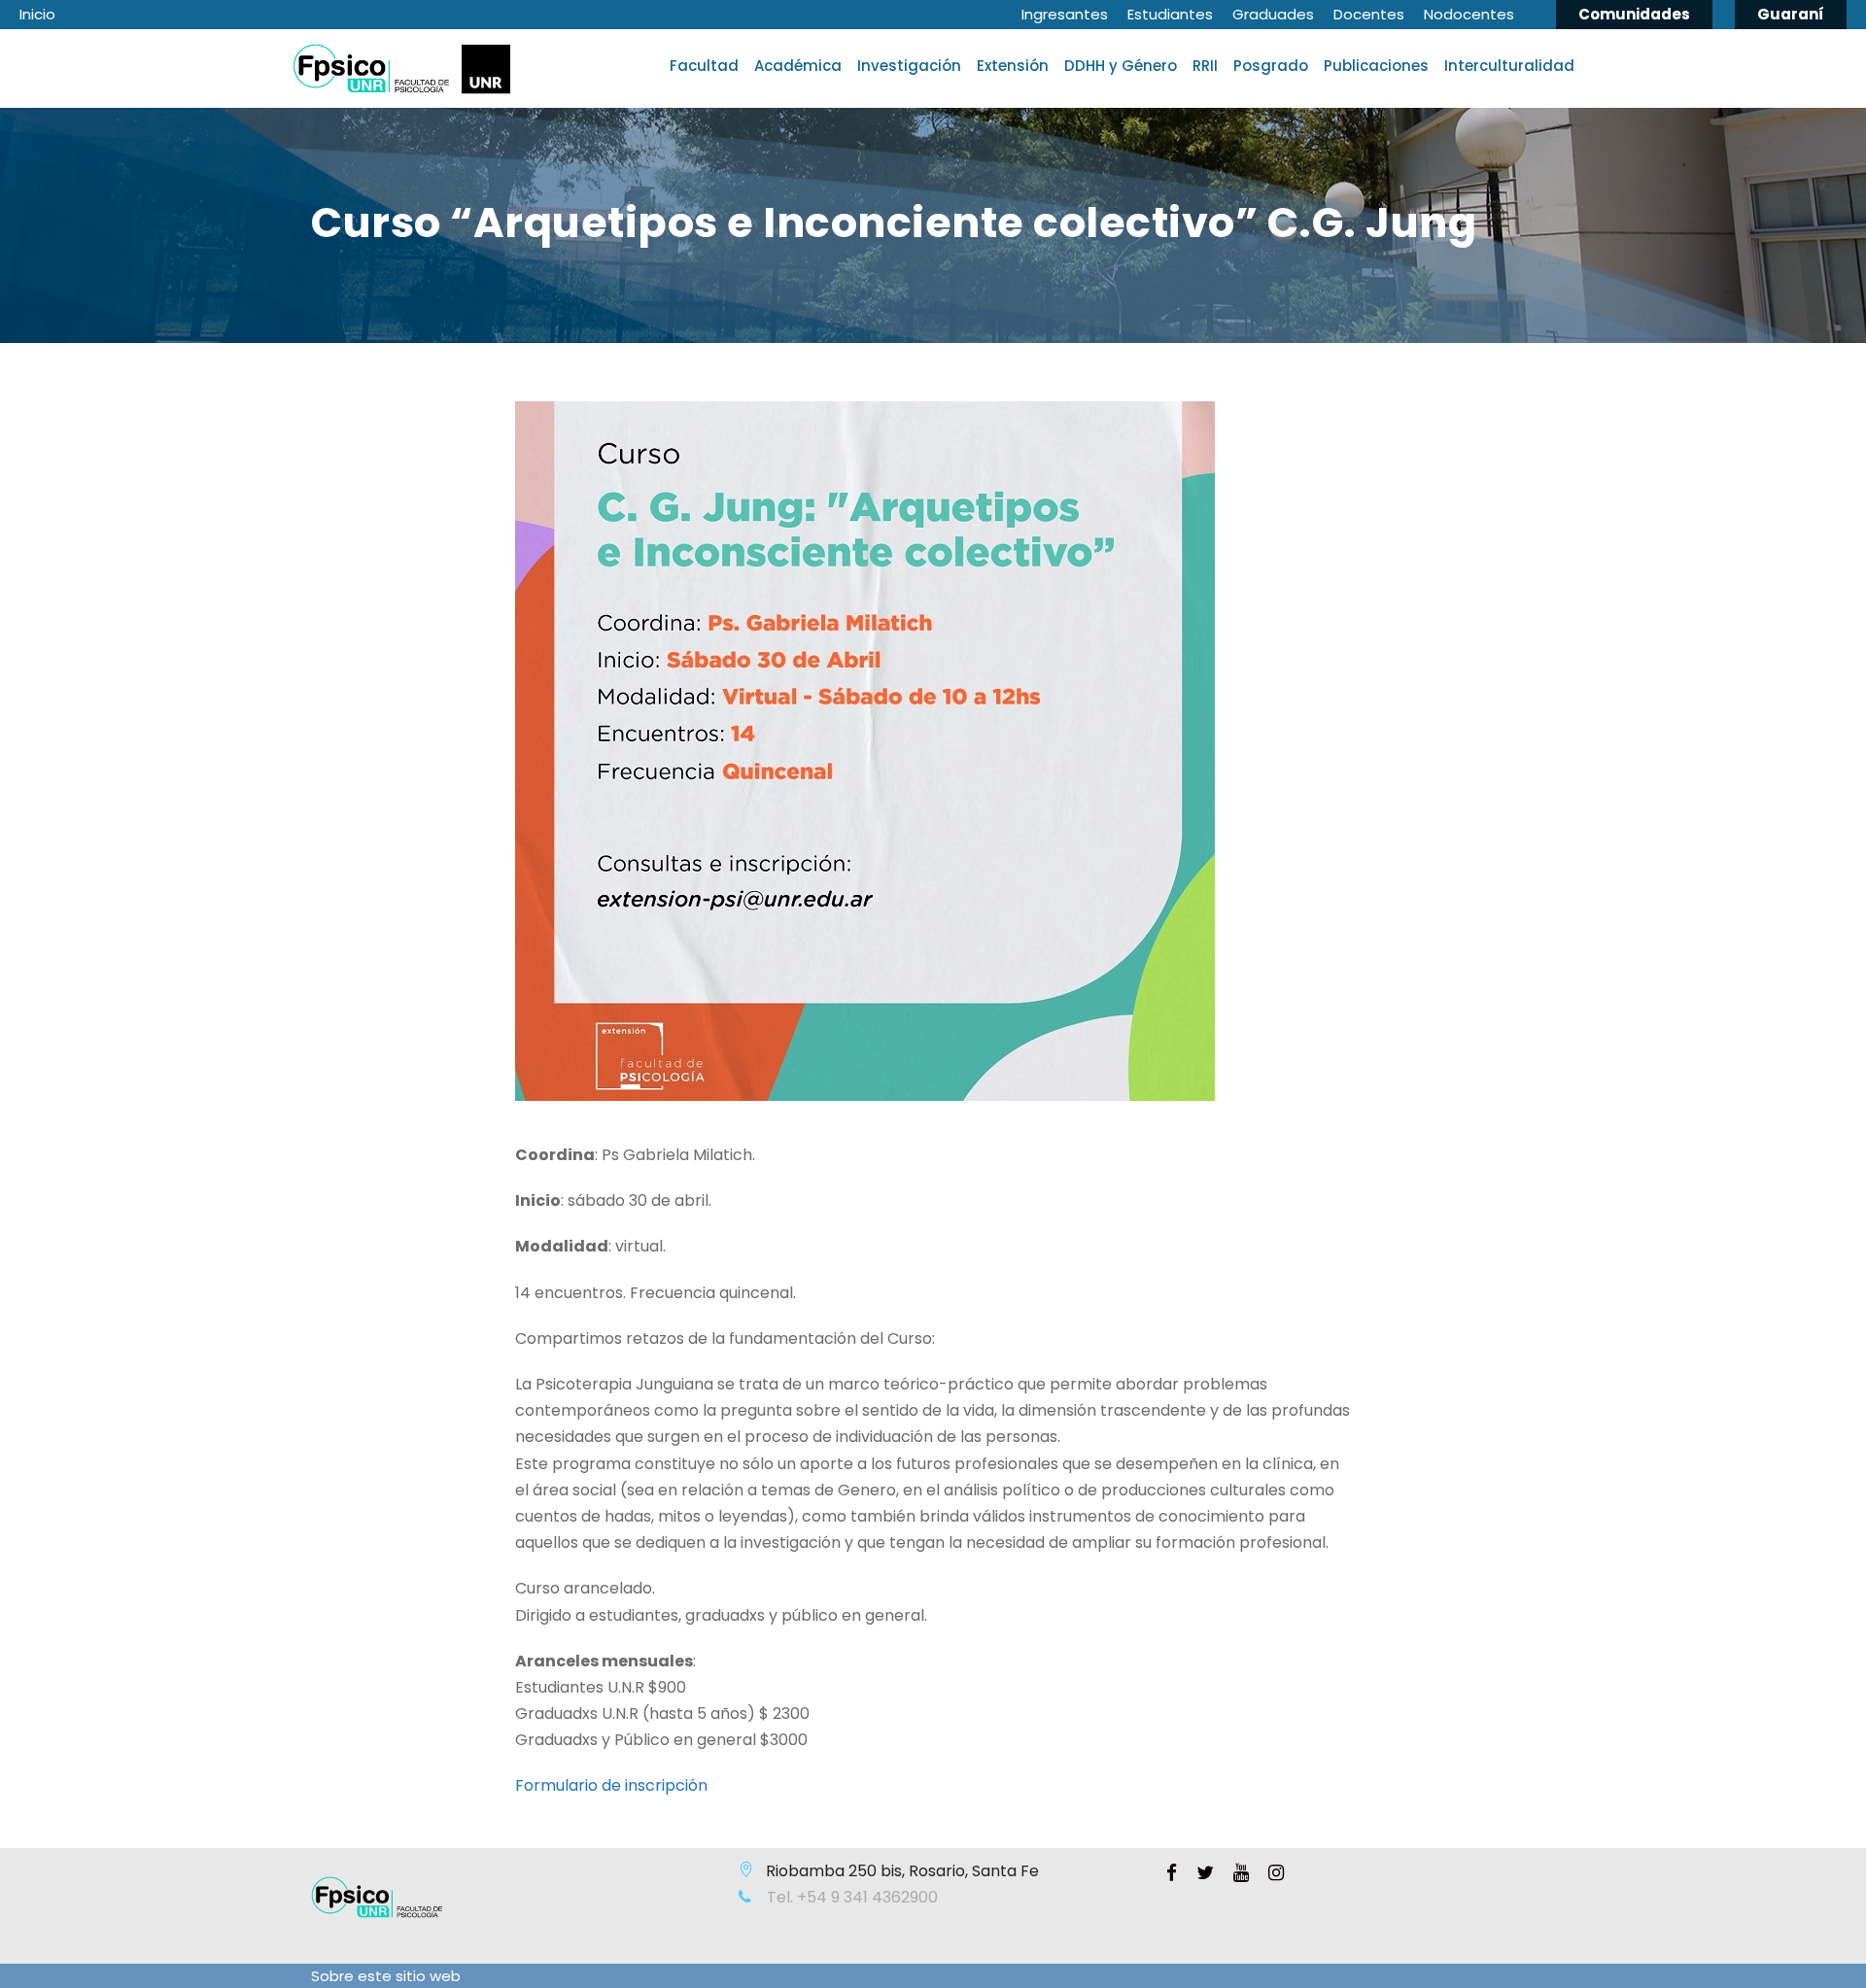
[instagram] (1276, 1873)
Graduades (1273, 14)
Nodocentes (1469, 14)
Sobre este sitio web (386, 1976)
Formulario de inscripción (611, 1785)
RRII (1205, 66)
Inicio (37, 14)
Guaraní (1791, 14)
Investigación (909, 66)
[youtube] (1241, 1873)
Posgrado (1271, 66)
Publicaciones (1376, 66)
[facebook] (1172, 1873)
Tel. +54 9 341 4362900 (850, 1897)
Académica (798, 66)
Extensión (1013, 66)
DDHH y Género (1121, 66)
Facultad (704, 66)
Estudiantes (1170, 14)
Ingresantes (1065, 14)
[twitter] (1205, 1873)
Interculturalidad (1509, 66)
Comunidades (1634, 14)
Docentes (1369, 14)
